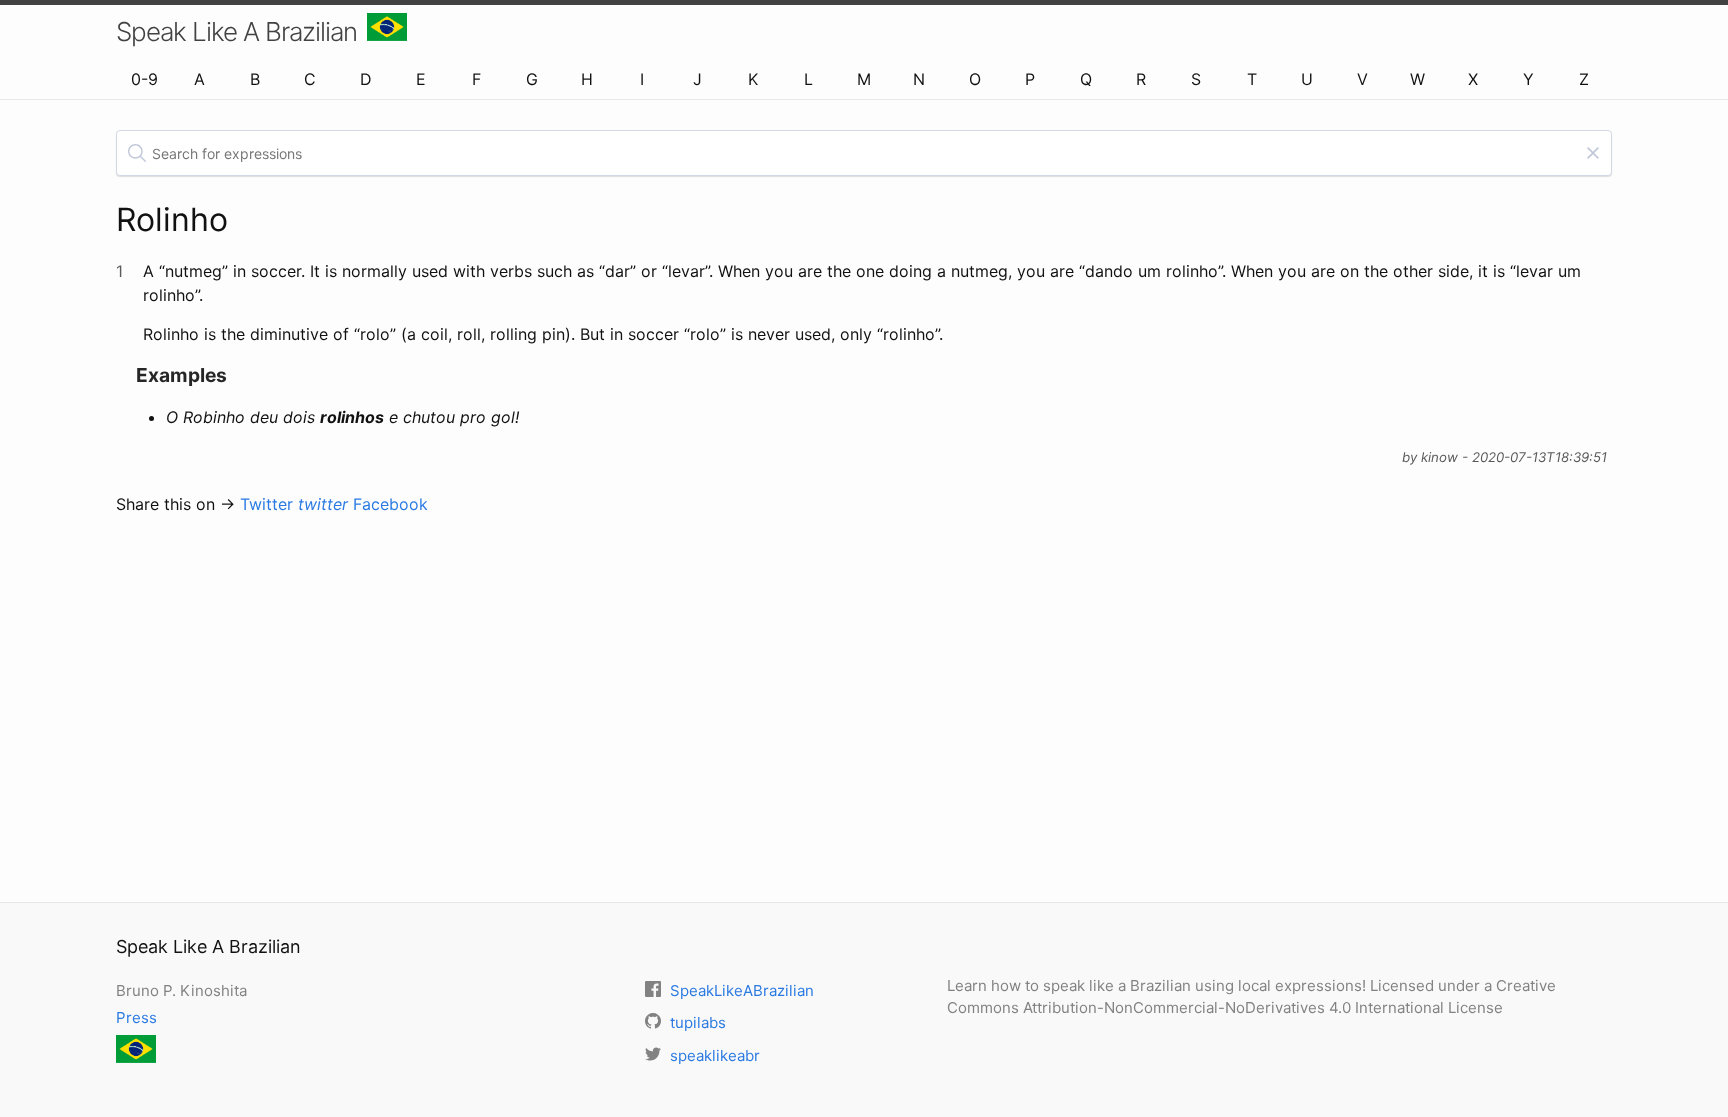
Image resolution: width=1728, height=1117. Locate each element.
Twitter (294, 504)
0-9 (144, 79)
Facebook (390, 504)
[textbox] (863, 153)
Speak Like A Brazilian (236, 31)
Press (136, 1017)
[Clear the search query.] (1593, 153)
